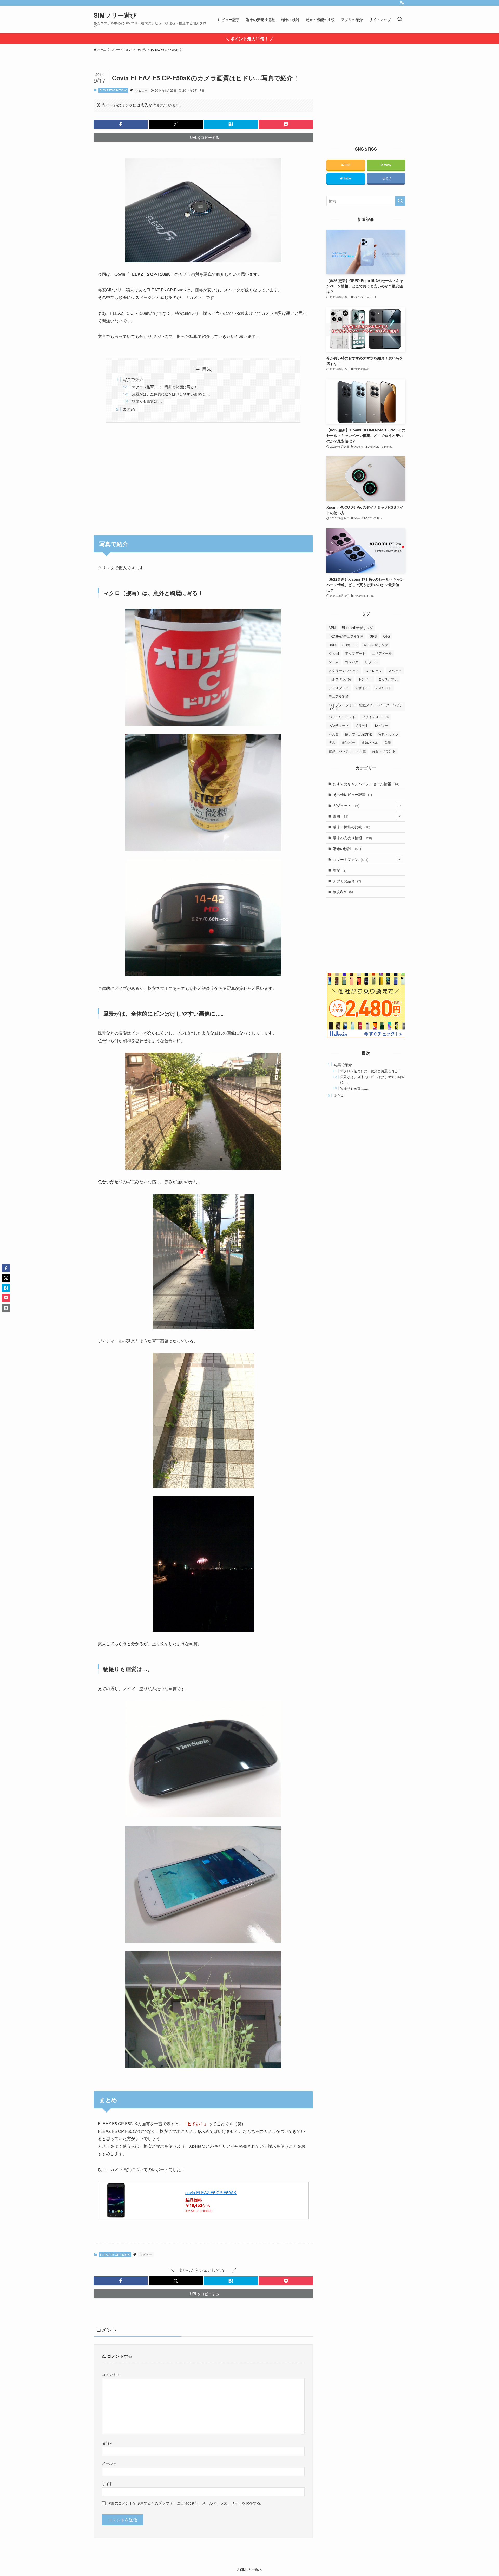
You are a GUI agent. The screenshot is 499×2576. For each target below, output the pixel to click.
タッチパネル (388, 679)
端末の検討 (347, 848)
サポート (371, 662)
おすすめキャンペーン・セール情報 (366, 784)
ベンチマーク (339, 725)
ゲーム (334, 662)
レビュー (141, 90)
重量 (388, 743)
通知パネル (370, 743)
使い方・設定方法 (358, 734)
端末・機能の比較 (352, 827)
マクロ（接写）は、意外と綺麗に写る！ (165, 387)
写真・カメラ (388, 734)
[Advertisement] (203, 476)
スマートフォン (351, 859)
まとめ (129, 409)
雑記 (340, 870)
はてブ (386, 178)
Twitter (347, 178)
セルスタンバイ (340, 679)
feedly (387, 165)
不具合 (334, 734)
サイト (107, 2483)
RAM (332, 645)
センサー (365, 679)
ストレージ (374, 671)
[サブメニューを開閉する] (400, 806)
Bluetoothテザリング (357, 628)
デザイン (362, 688)
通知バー (348, 743)
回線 (341, 816)
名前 (107, 2443)
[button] (121, 124)
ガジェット (346, 805)
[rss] (402, 3)
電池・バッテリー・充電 (347, 751)
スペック (395, 671)
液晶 (332, 743)
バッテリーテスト (342, 717)
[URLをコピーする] (6, 1308)
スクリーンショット (344, 671)
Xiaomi (334, 653)
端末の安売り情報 (352, 838)
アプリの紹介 (347, 881)
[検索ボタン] (400, 19)
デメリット (383, 688)
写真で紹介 (133, 379)
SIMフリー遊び (115, 15)
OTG (386, 636)
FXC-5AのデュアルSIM (346, 636)
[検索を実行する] (400, 201)
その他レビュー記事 (352, 794)
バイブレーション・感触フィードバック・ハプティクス (366, 707)
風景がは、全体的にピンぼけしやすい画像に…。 (172, 394)
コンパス (352, 662)
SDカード (350, 645)
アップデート (355, 653)
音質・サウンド (384, 751)
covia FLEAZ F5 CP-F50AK (211, 2192)
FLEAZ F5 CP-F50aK (113, 90)
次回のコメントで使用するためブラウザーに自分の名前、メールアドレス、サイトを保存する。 (186, 2503)
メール (109, 2463)
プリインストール (375, 717)
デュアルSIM (338, 696)
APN (332, 628)
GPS (373, 636)
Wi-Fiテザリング (376, 645)
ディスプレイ (339, 688)
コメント (111, 2374)
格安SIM (343, 892)
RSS (347, 165)
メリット (362, 725)
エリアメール (382, 653)
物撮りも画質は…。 (148, 401)
